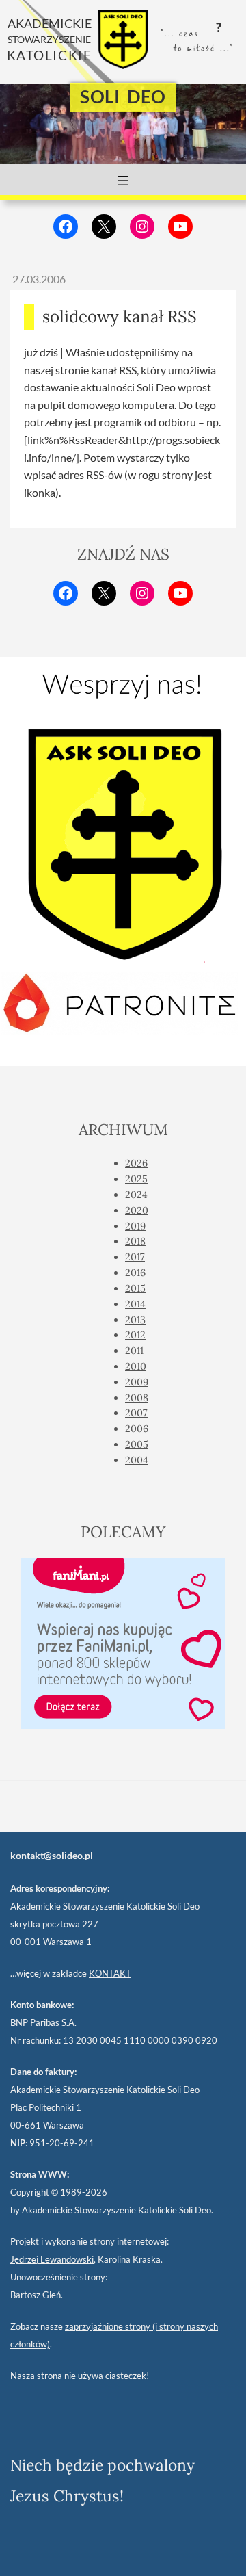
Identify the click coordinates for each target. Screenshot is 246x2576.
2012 (135, 1335)
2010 (136, 1366)
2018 (135, 1241)
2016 (135, 1273)
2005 (137, 1444)
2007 (136, 1413)
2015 (135, 1288)
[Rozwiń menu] (123, 181)
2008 (137, 1398)
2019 (135, 1226)
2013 (135, 1320)
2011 (134, 1351)
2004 (137, 1460)
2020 (137, 1210)
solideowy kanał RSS (120, 316)
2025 (136, 1179)
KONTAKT (110, 1973)
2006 (137, 1429)
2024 (136, 1195)
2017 (135, 1257)
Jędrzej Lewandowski (52, 2259)
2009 (137, 1382)
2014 (135, 1304)
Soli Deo (123, 96)
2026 (136, 1163)
